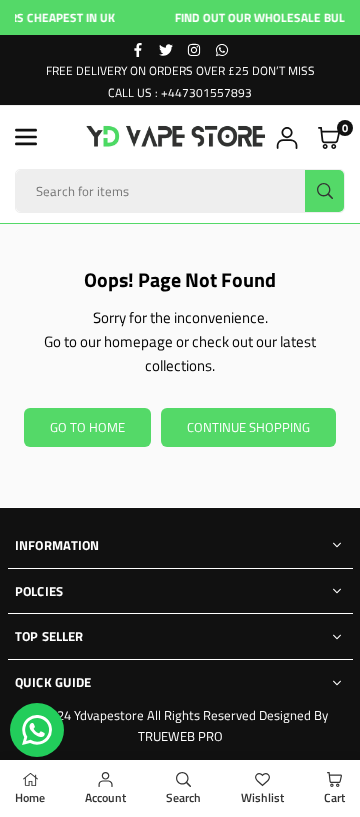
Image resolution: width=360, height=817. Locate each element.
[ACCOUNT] (287, 137)
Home (30, 797)
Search (183, 797)
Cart (334, 797)
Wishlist (262, 797)
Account (105, 797)
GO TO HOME (87, 427)
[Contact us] (37, 730)
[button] (26, 137)
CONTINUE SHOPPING (248, 427)
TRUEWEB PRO (180, 736)
